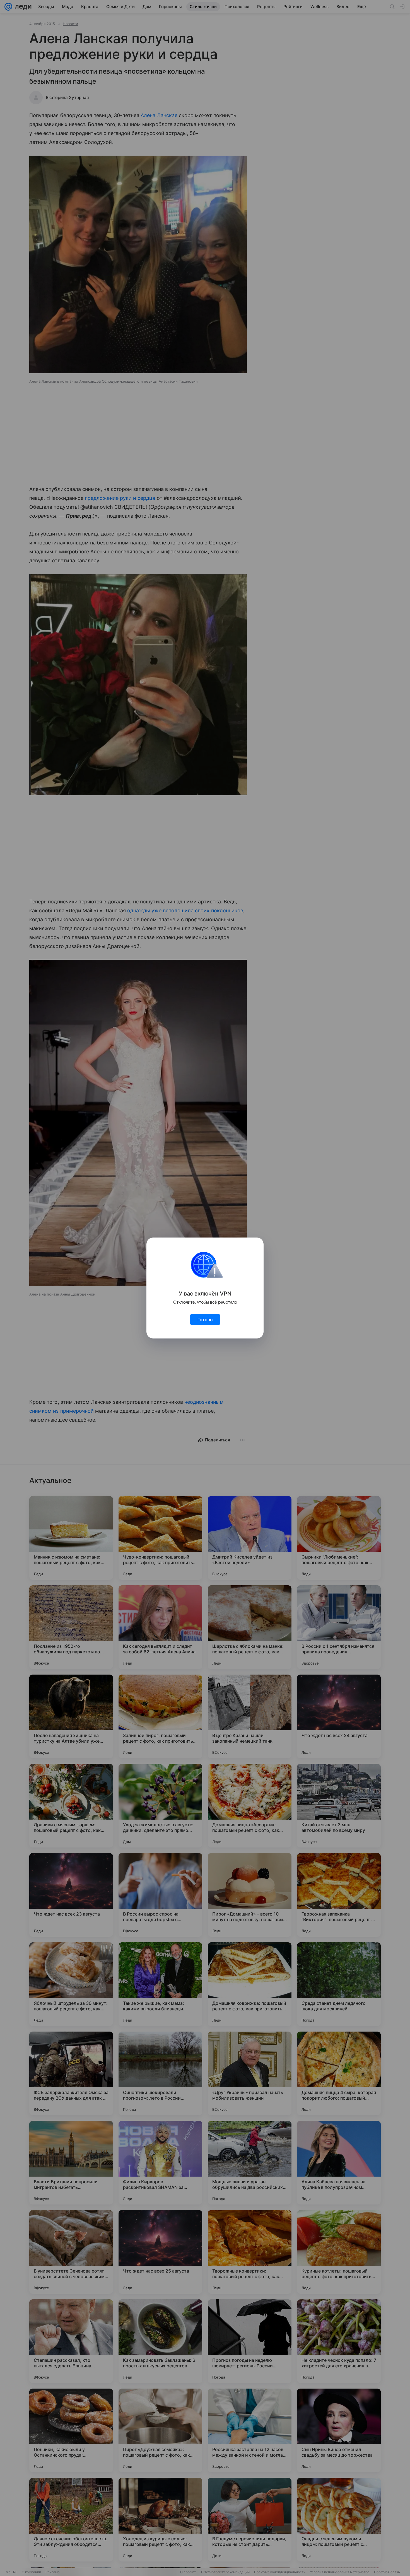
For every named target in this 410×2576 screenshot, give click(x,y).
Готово (205, 1320)
